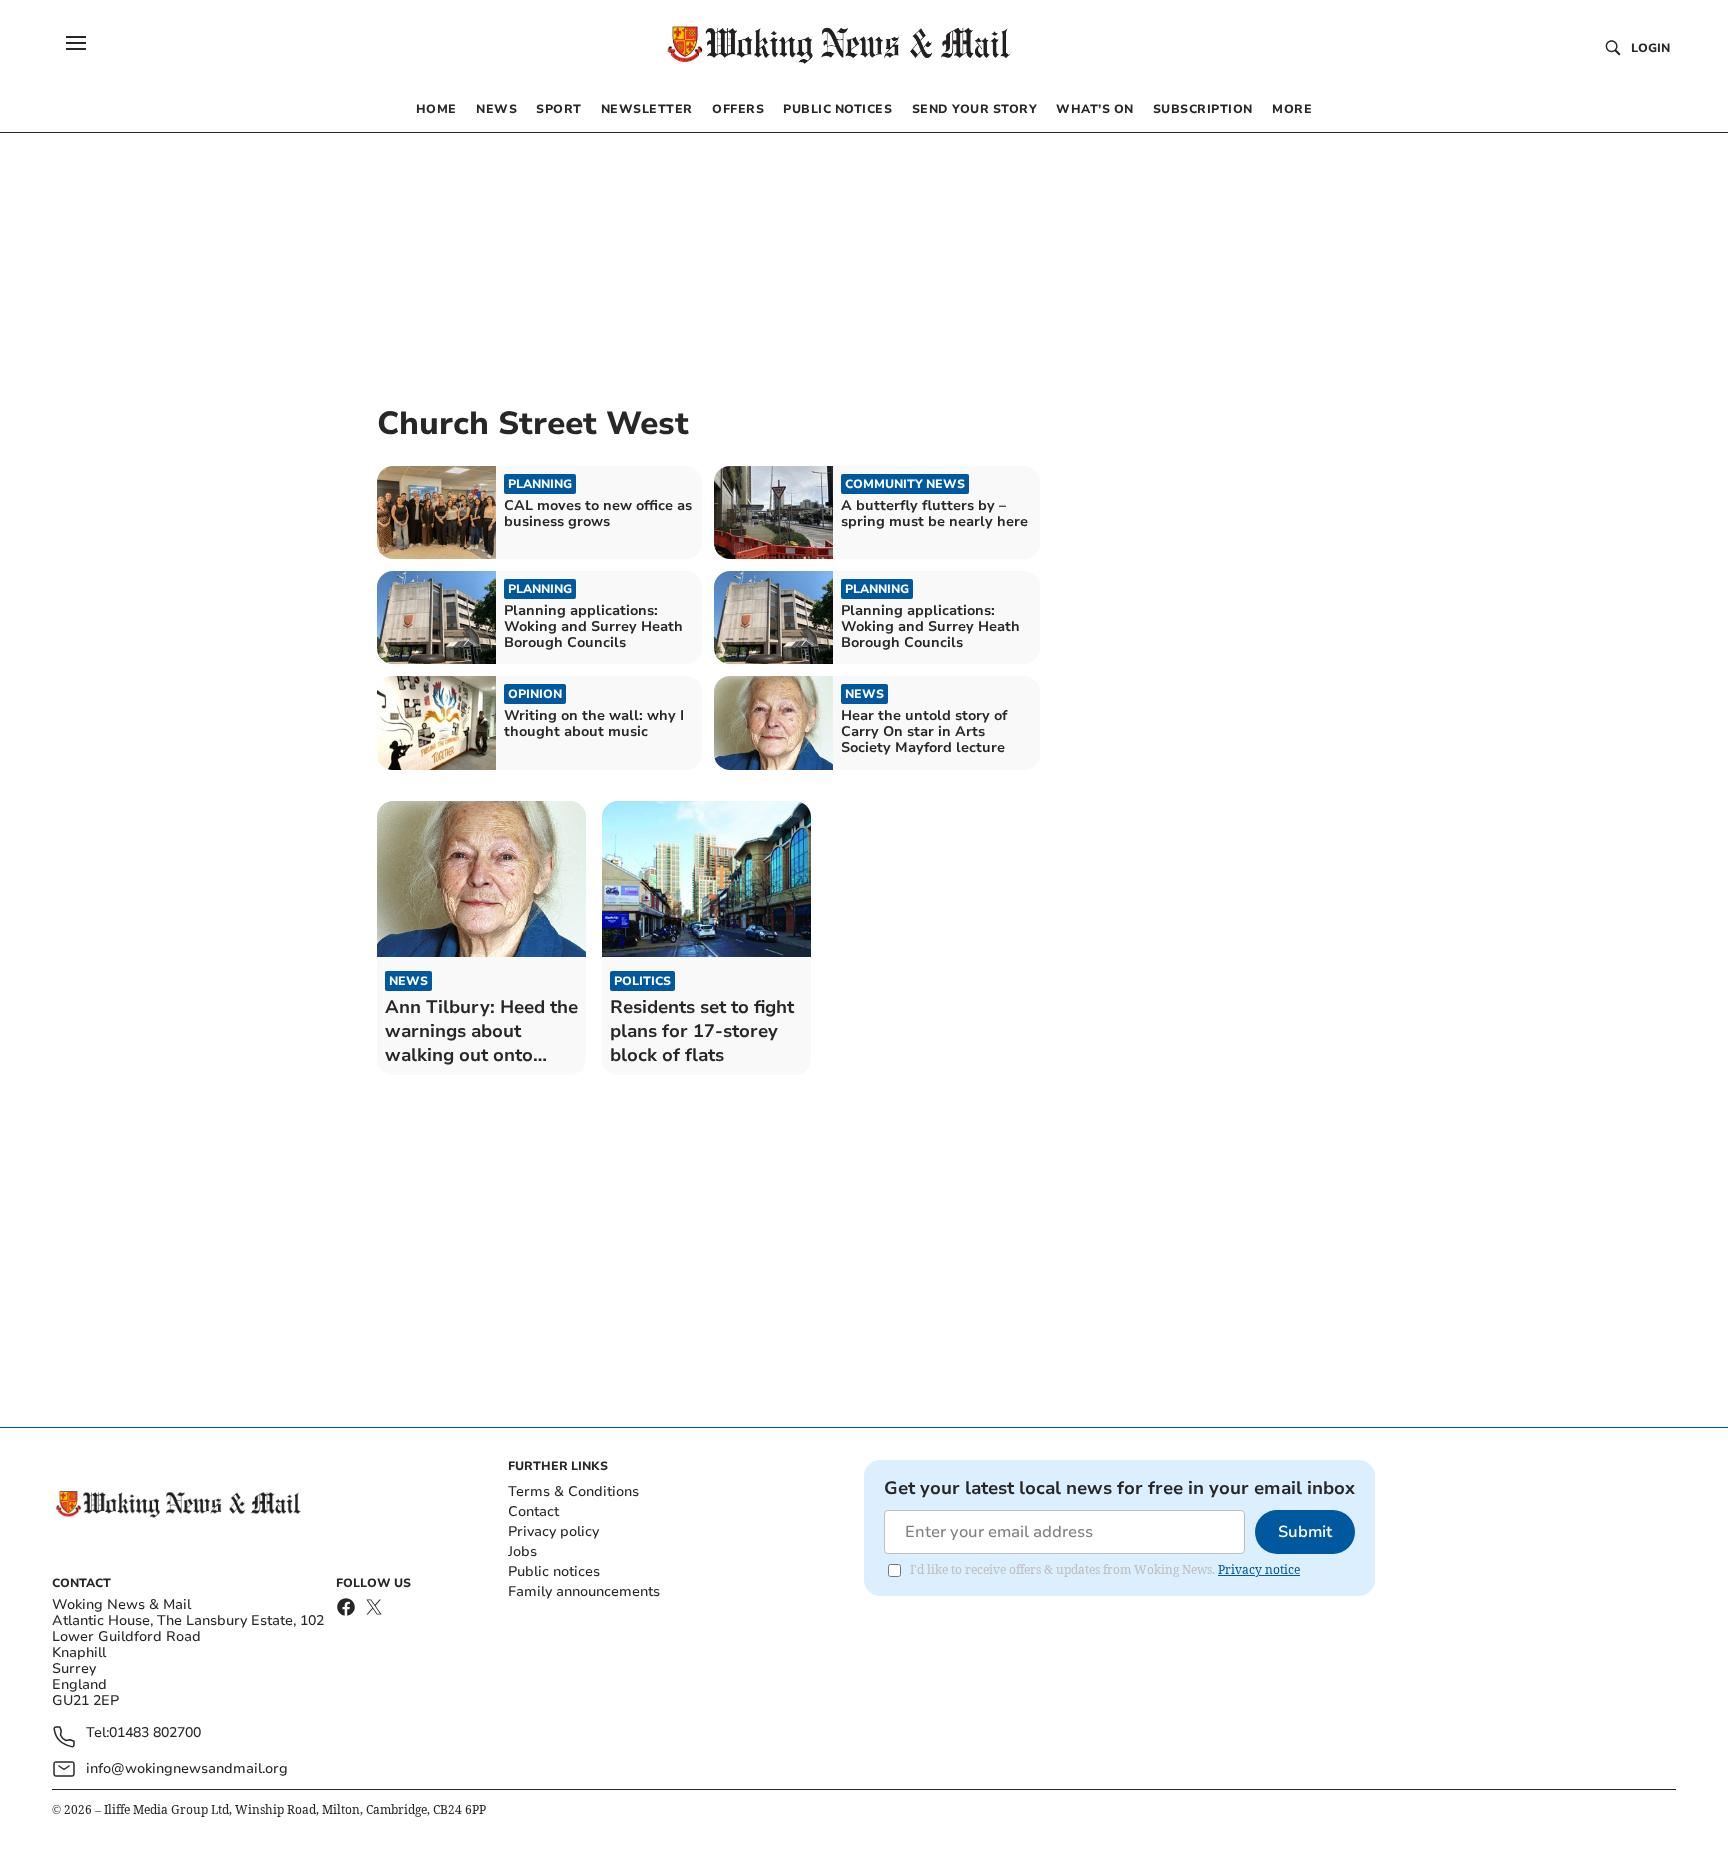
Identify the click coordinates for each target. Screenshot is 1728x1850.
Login (1650, 48)
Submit (1305, 1532)
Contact (533, 1511)
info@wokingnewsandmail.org (187, 1768)
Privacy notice (1259, 1569)
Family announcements (584, 1591)
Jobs (522, 1551)
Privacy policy (553, 1531)
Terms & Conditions (573, 1491)
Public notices (554, 1571)
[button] (76, 43)
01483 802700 (155, 1733)
